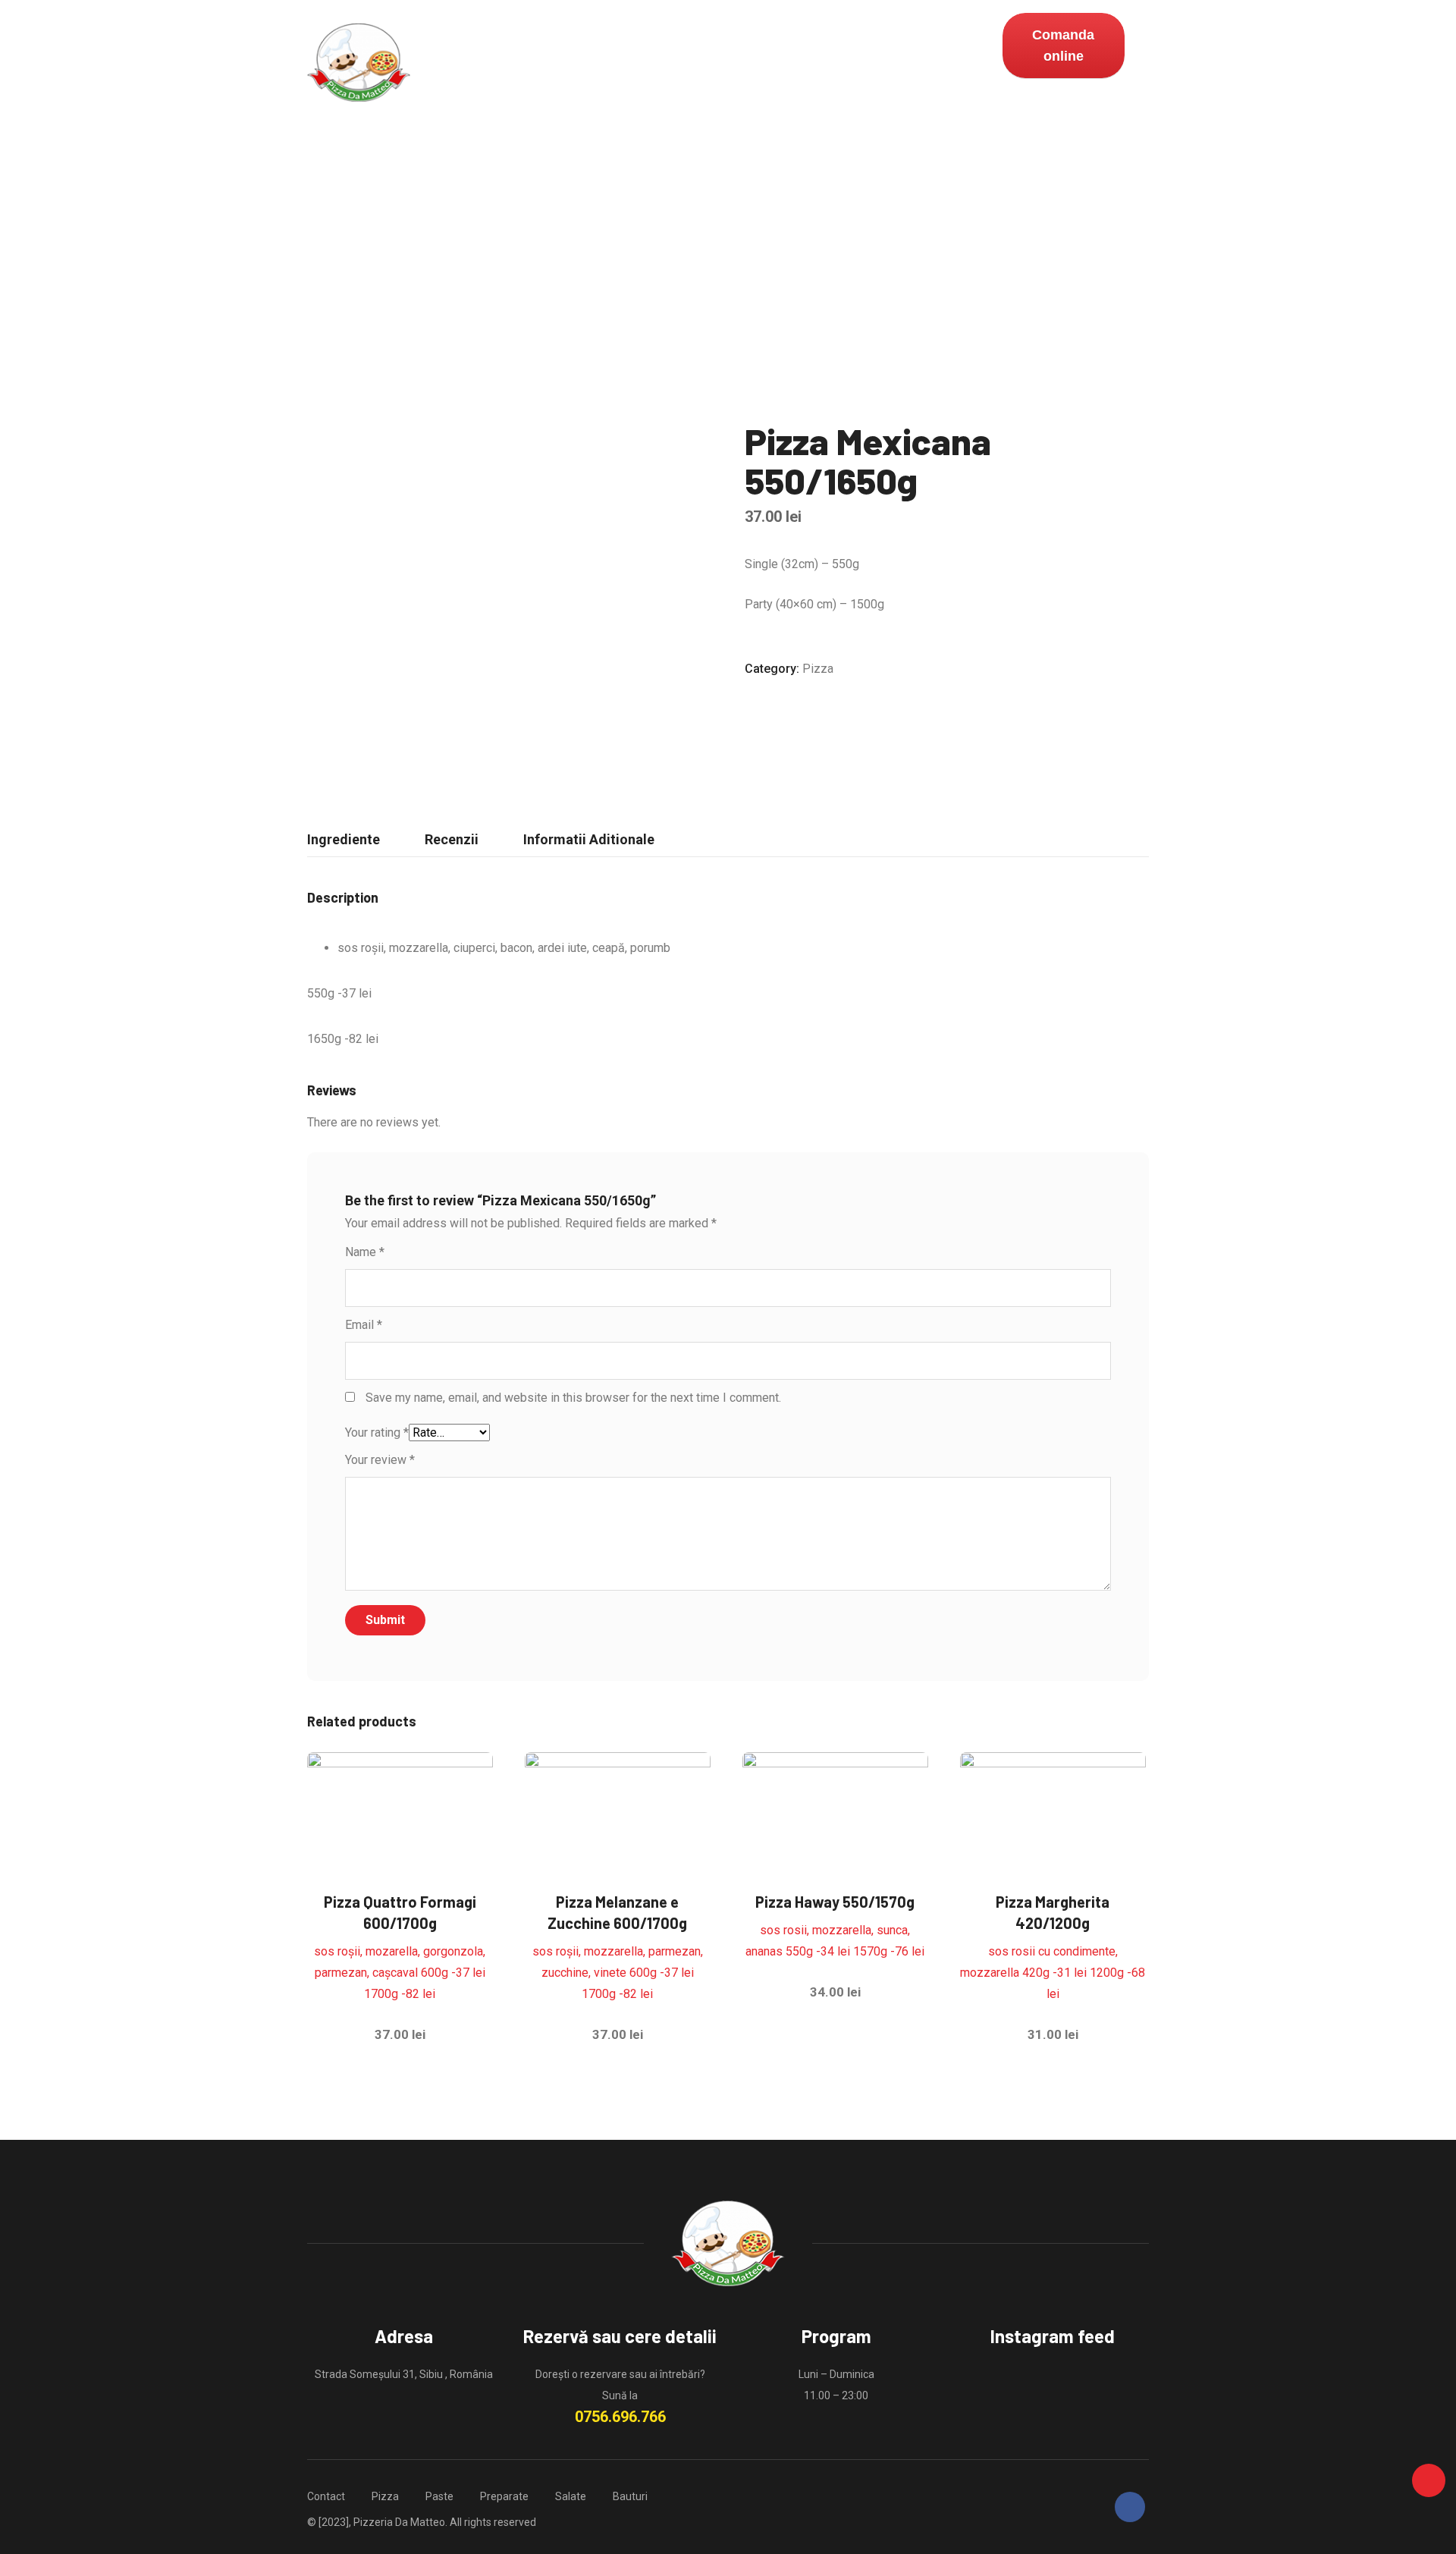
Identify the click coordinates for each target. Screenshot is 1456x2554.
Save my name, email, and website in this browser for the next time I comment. (573, 1398)
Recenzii (452, 839)
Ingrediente (344, 839)
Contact (785, 63)
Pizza (438, 63)
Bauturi (712, 63)
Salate (644, 63)
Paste (496, 63)
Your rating (377, 1433)
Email (364, 1325)
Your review (380, 1460)
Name (365, 1252)
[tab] (344, 840)
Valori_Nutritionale (895, 63)
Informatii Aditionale (589, 839)
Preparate (568, 63)
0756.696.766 (620, 2417)
